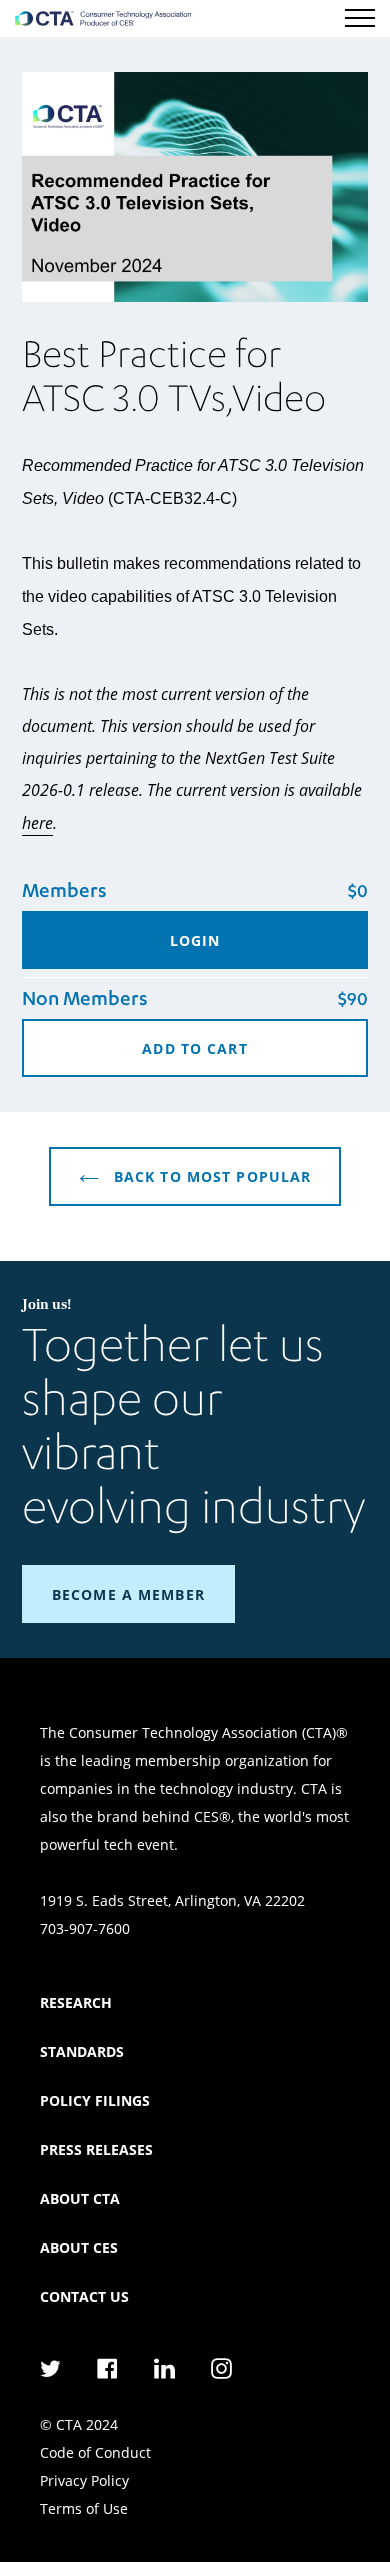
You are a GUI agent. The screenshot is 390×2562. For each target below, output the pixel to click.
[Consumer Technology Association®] (103, 18)
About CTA (80, 2198)
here (37, 823)
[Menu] (360, 18)
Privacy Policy (84, 2480)
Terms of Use (84, 2508)
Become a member (128, 1594)
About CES (79, 2247)
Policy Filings (95, 2100)
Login (195, 940)
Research (76, 2002)
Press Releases (96, 2149)
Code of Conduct (95, 2452)
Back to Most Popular (210, 1176)
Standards (82, 2051)
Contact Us (84, 2296)
